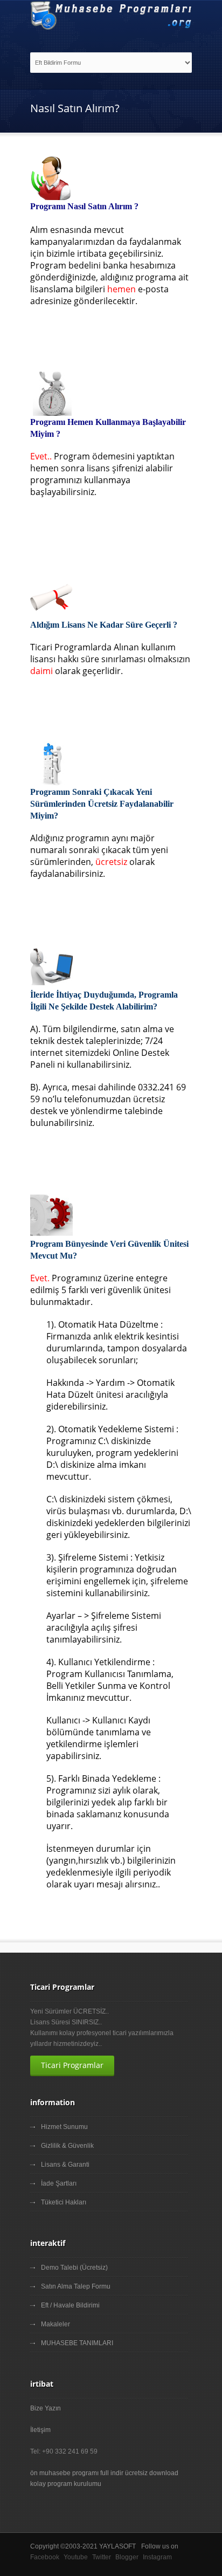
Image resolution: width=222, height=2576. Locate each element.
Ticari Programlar (72, 2065)
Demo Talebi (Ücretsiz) (74, 2268)
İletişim (40, 2430)
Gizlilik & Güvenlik (67, 2146)
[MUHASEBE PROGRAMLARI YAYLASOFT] (111, 15)
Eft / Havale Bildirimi (70, 2305)
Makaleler (55, 2324)
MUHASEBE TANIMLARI (77, 2343)
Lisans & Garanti (65, 2165)
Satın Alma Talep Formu (76, 2286)
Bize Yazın (46, 2408)
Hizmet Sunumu (64, 2127)
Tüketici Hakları (64, 2202)
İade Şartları (59, 2183)
